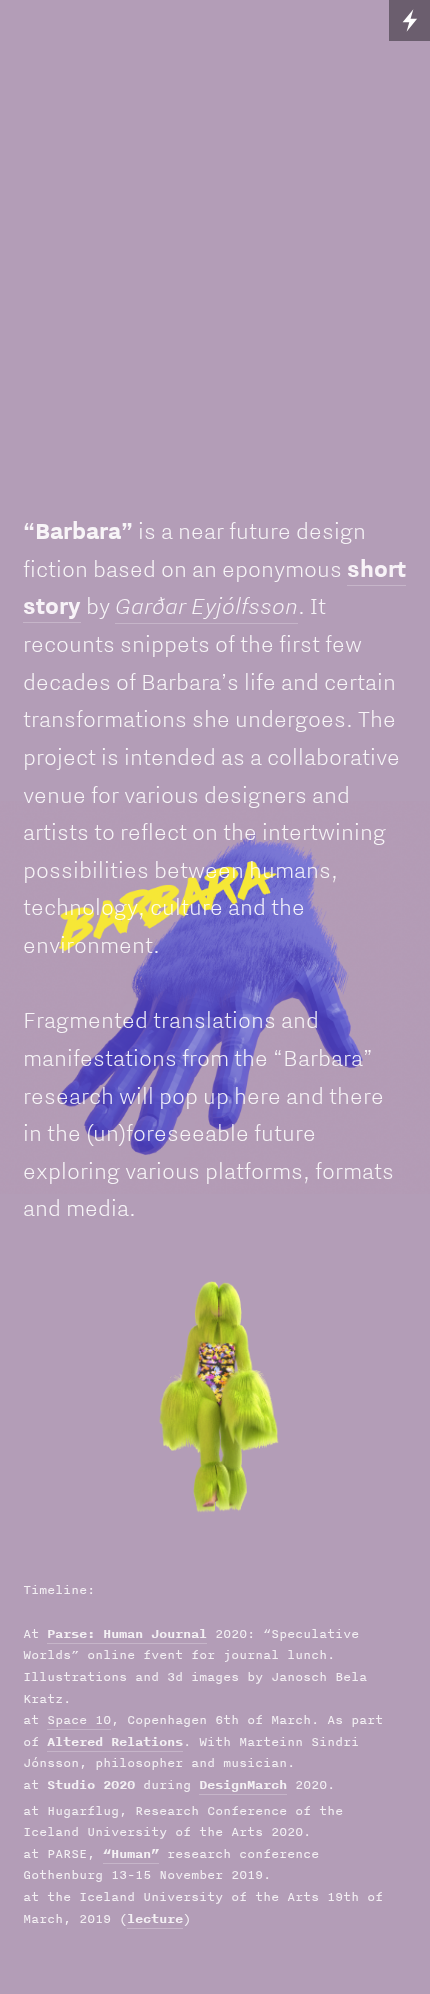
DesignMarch (243, 1784)
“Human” (131, 1853)
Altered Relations (115, 1741)
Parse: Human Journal (127, 1633)
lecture (155, 1918)
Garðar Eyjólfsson (206, 605)
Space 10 (79, 1719)
